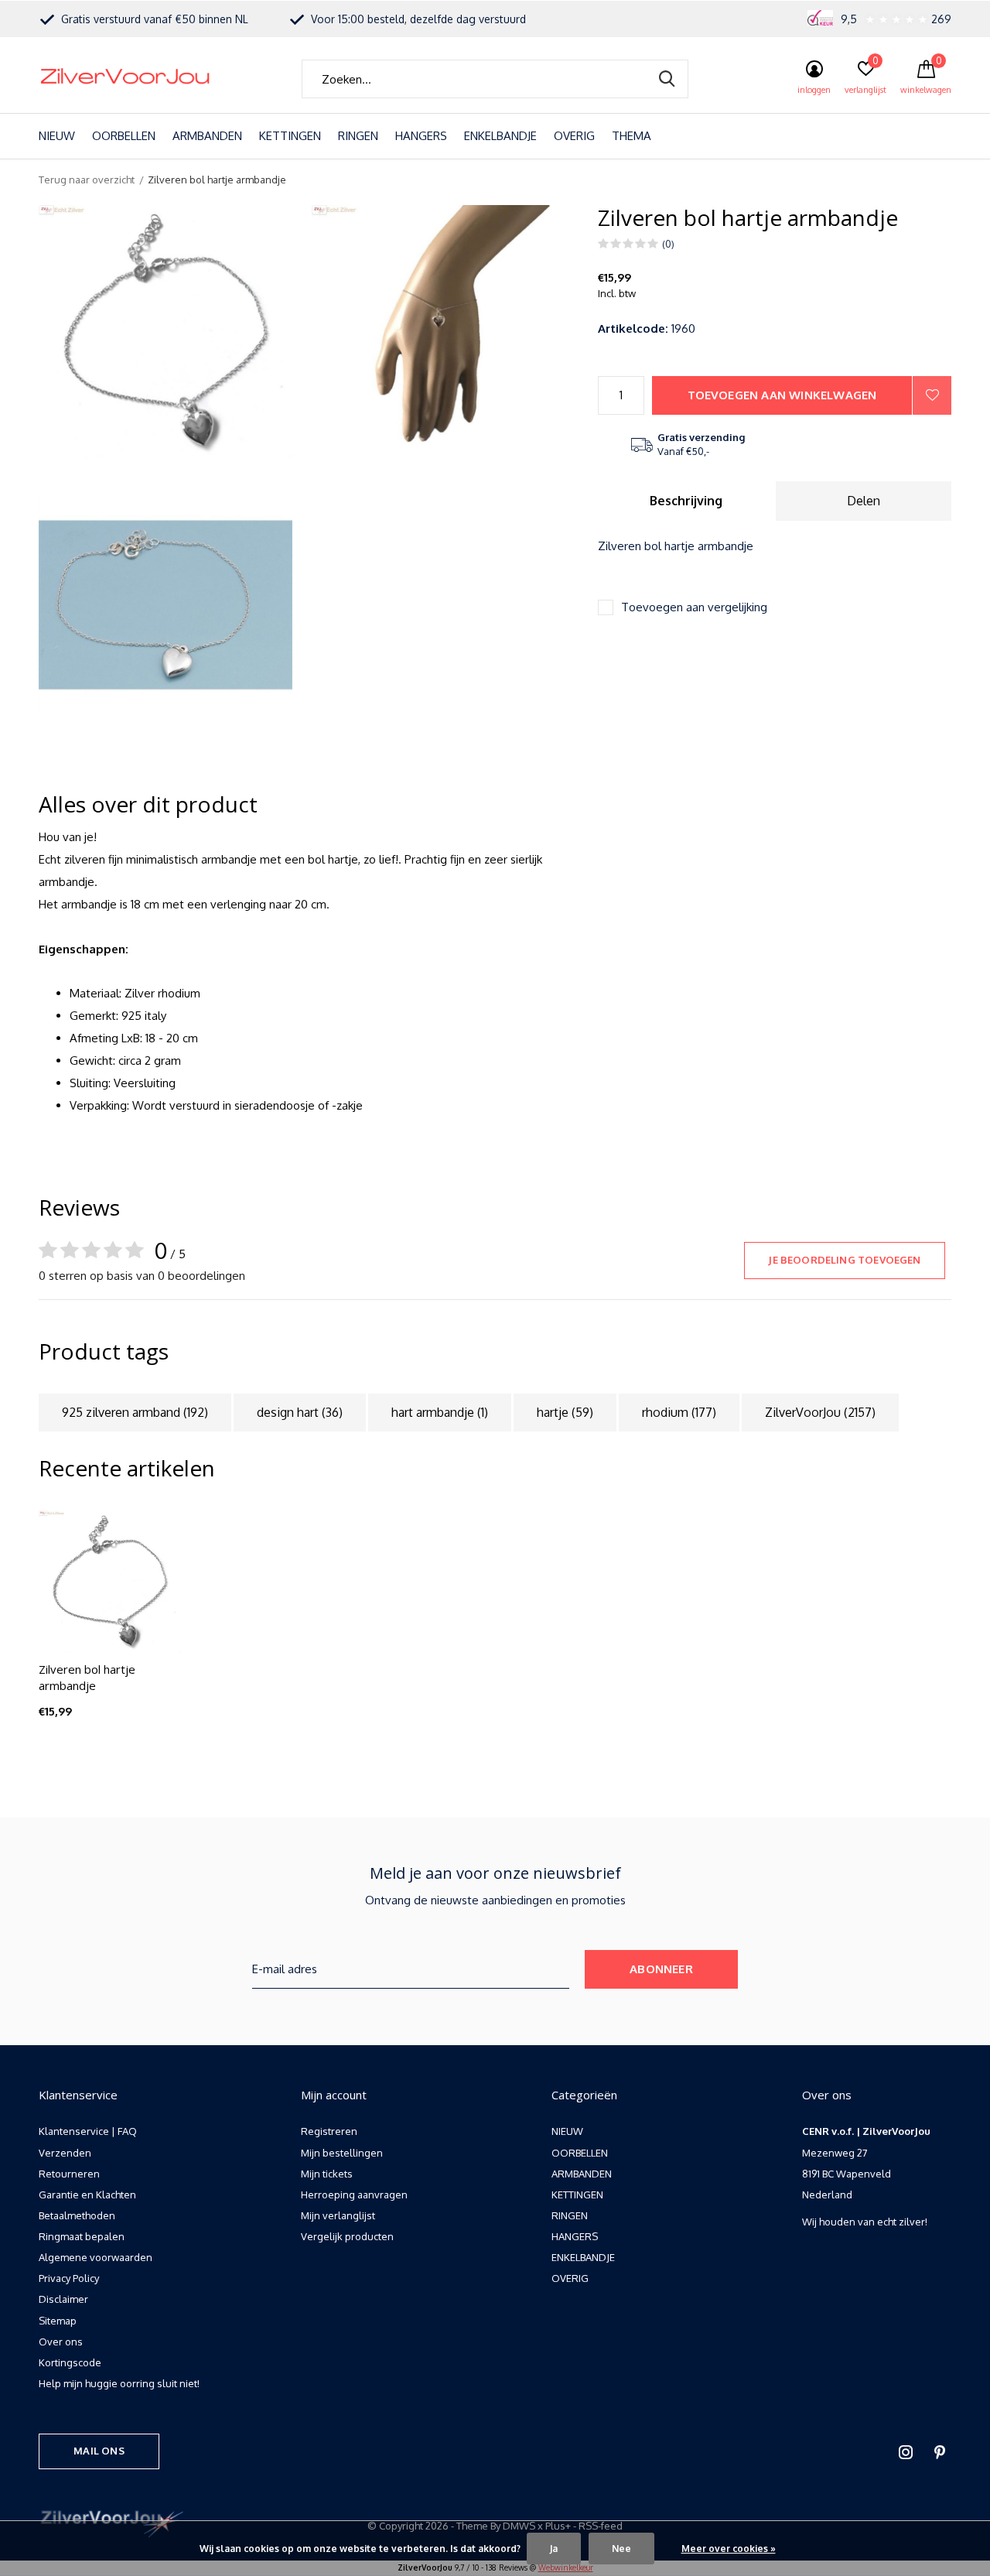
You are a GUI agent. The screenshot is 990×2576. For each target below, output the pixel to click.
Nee (621, 2549)
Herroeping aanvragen (354, 2195)
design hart (300, 1412)
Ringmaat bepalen (82, 2236)
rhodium (679, 1412)
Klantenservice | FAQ (88, 2131)
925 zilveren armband (135, 1412)
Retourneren (69, 2174)
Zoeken (667, 79)
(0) (668, 244)
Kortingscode (70, 2362)
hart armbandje (440, 1412)
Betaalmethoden (77, 2215)
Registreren (329, 2131)
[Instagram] (906, 2452)
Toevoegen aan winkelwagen (782, 395)
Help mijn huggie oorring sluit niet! (119, 2383)
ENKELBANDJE (500, 136)
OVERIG (574, 136)
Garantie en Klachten (87, 2195)
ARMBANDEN (207, 136)
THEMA (632, 136)
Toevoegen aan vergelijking (694, 607)
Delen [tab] (864, 501)
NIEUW (57, 136)
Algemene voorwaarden (96, 2257)
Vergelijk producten (347, 2236)
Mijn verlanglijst (338, 2215)
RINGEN (358, 136)
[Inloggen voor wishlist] (932, 395)
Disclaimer (63, 2299)
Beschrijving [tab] (686, 501)
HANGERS (421, 136)
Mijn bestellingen (342, 2153)
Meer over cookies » (729, 2549)
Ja (554, 2549)
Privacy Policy (69, 2278)
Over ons (61, 2342)
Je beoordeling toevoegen (844, 1260)
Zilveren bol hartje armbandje (87, 1677)
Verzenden (65, 2153)
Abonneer (661, 1969)
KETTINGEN (290, 136)
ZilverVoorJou (820, 1412)
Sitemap (58, 2321)
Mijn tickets (327, 2174)
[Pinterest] (940, 2452)
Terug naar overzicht (87, 180)
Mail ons (99, 2451)
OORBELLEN (124, 136)
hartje (565, 1412)
